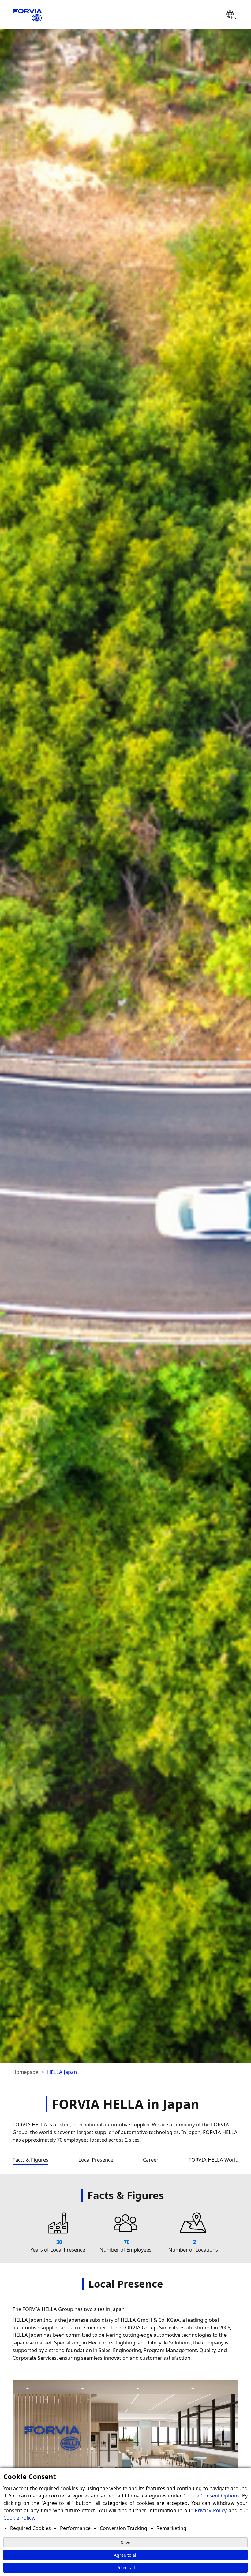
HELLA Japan (62, 2072)
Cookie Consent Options (212, 2496)
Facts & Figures (30, 2160)
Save (126, 2542)
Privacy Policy (211, 2510)
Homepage (25, 2072)
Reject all (126, 2568)
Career (151, 2160)
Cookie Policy (19, 2518)
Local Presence (96, 2160)
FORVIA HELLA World (214, 2160)
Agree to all (126, 2555)
